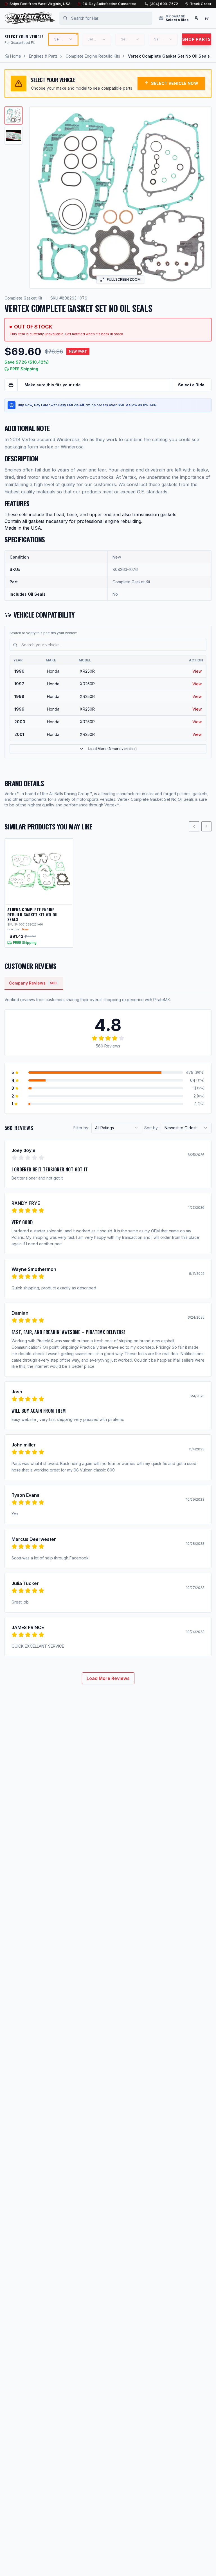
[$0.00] (206, 18)
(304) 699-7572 (164, 4)
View (197, 671)
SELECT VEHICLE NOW (175, 83)
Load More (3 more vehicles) (112, 749)
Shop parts (197, 39)
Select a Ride (191, 385)
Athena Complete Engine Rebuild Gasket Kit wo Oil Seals (33, 914)
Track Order (201, 4)
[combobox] (117, 1128)
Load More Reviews (108, 1678)
